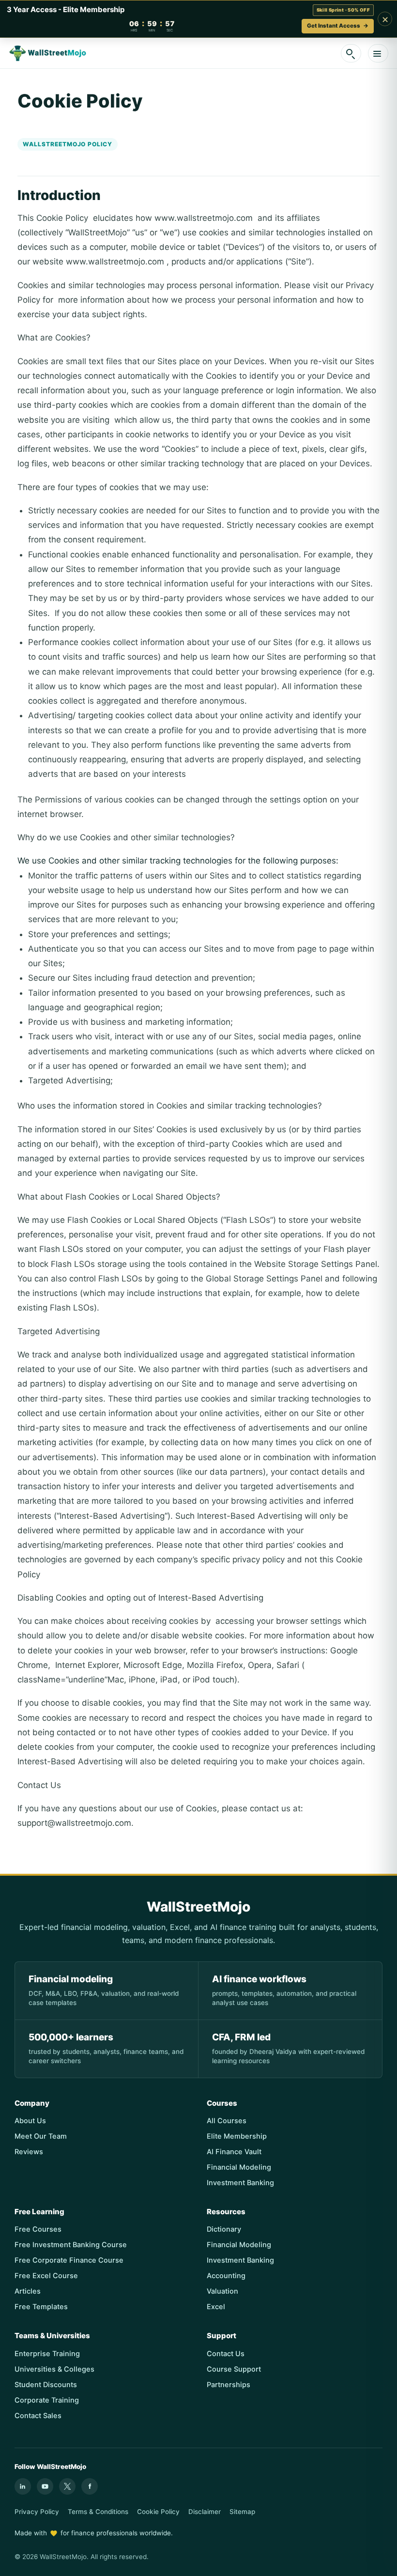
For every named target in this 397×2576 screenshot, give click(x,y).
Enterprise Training (47, 2354)
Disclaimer (205, 2512)
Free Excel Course (46, 2276)
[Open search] (351, 53)
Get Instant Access (338, 26)
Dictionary (224, 2229)
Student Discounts (46, 2385)
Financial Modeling (239, 2167)
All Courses (227, 2121)
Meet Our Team (41, 2136)
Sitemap (242, 2512)
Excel (216, 2307)
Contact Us (226, 2354)
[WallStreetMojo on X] (67, 2486)
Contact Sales (38, 2416)
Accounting (226, 2276)
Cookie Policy (158, 2512)
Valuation (222, 2291)
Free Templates (41, 2307)
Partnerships (229, 2385)
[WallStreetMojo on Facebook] (90, 2486)
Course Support (234, 2369)
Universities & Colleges (54, 2369)
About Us (30, 2121)
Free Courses (38, 2229)
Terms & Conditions (98, 2512)
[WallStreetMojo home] (48, 53)
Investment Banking (240, 2183)
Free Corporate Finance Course (69, 2260)
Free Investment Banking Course (71, 2245)
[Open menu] (378, 53)
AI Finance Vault (234, 2152)
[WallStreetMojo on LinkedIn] (23, 2486)
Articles (28, 2291)
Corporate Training (47, 2400)
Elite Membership (237, 2136)
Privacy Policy (37, 2512)
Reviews (29, 2152)
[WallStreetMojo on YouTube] (45, 2486)
